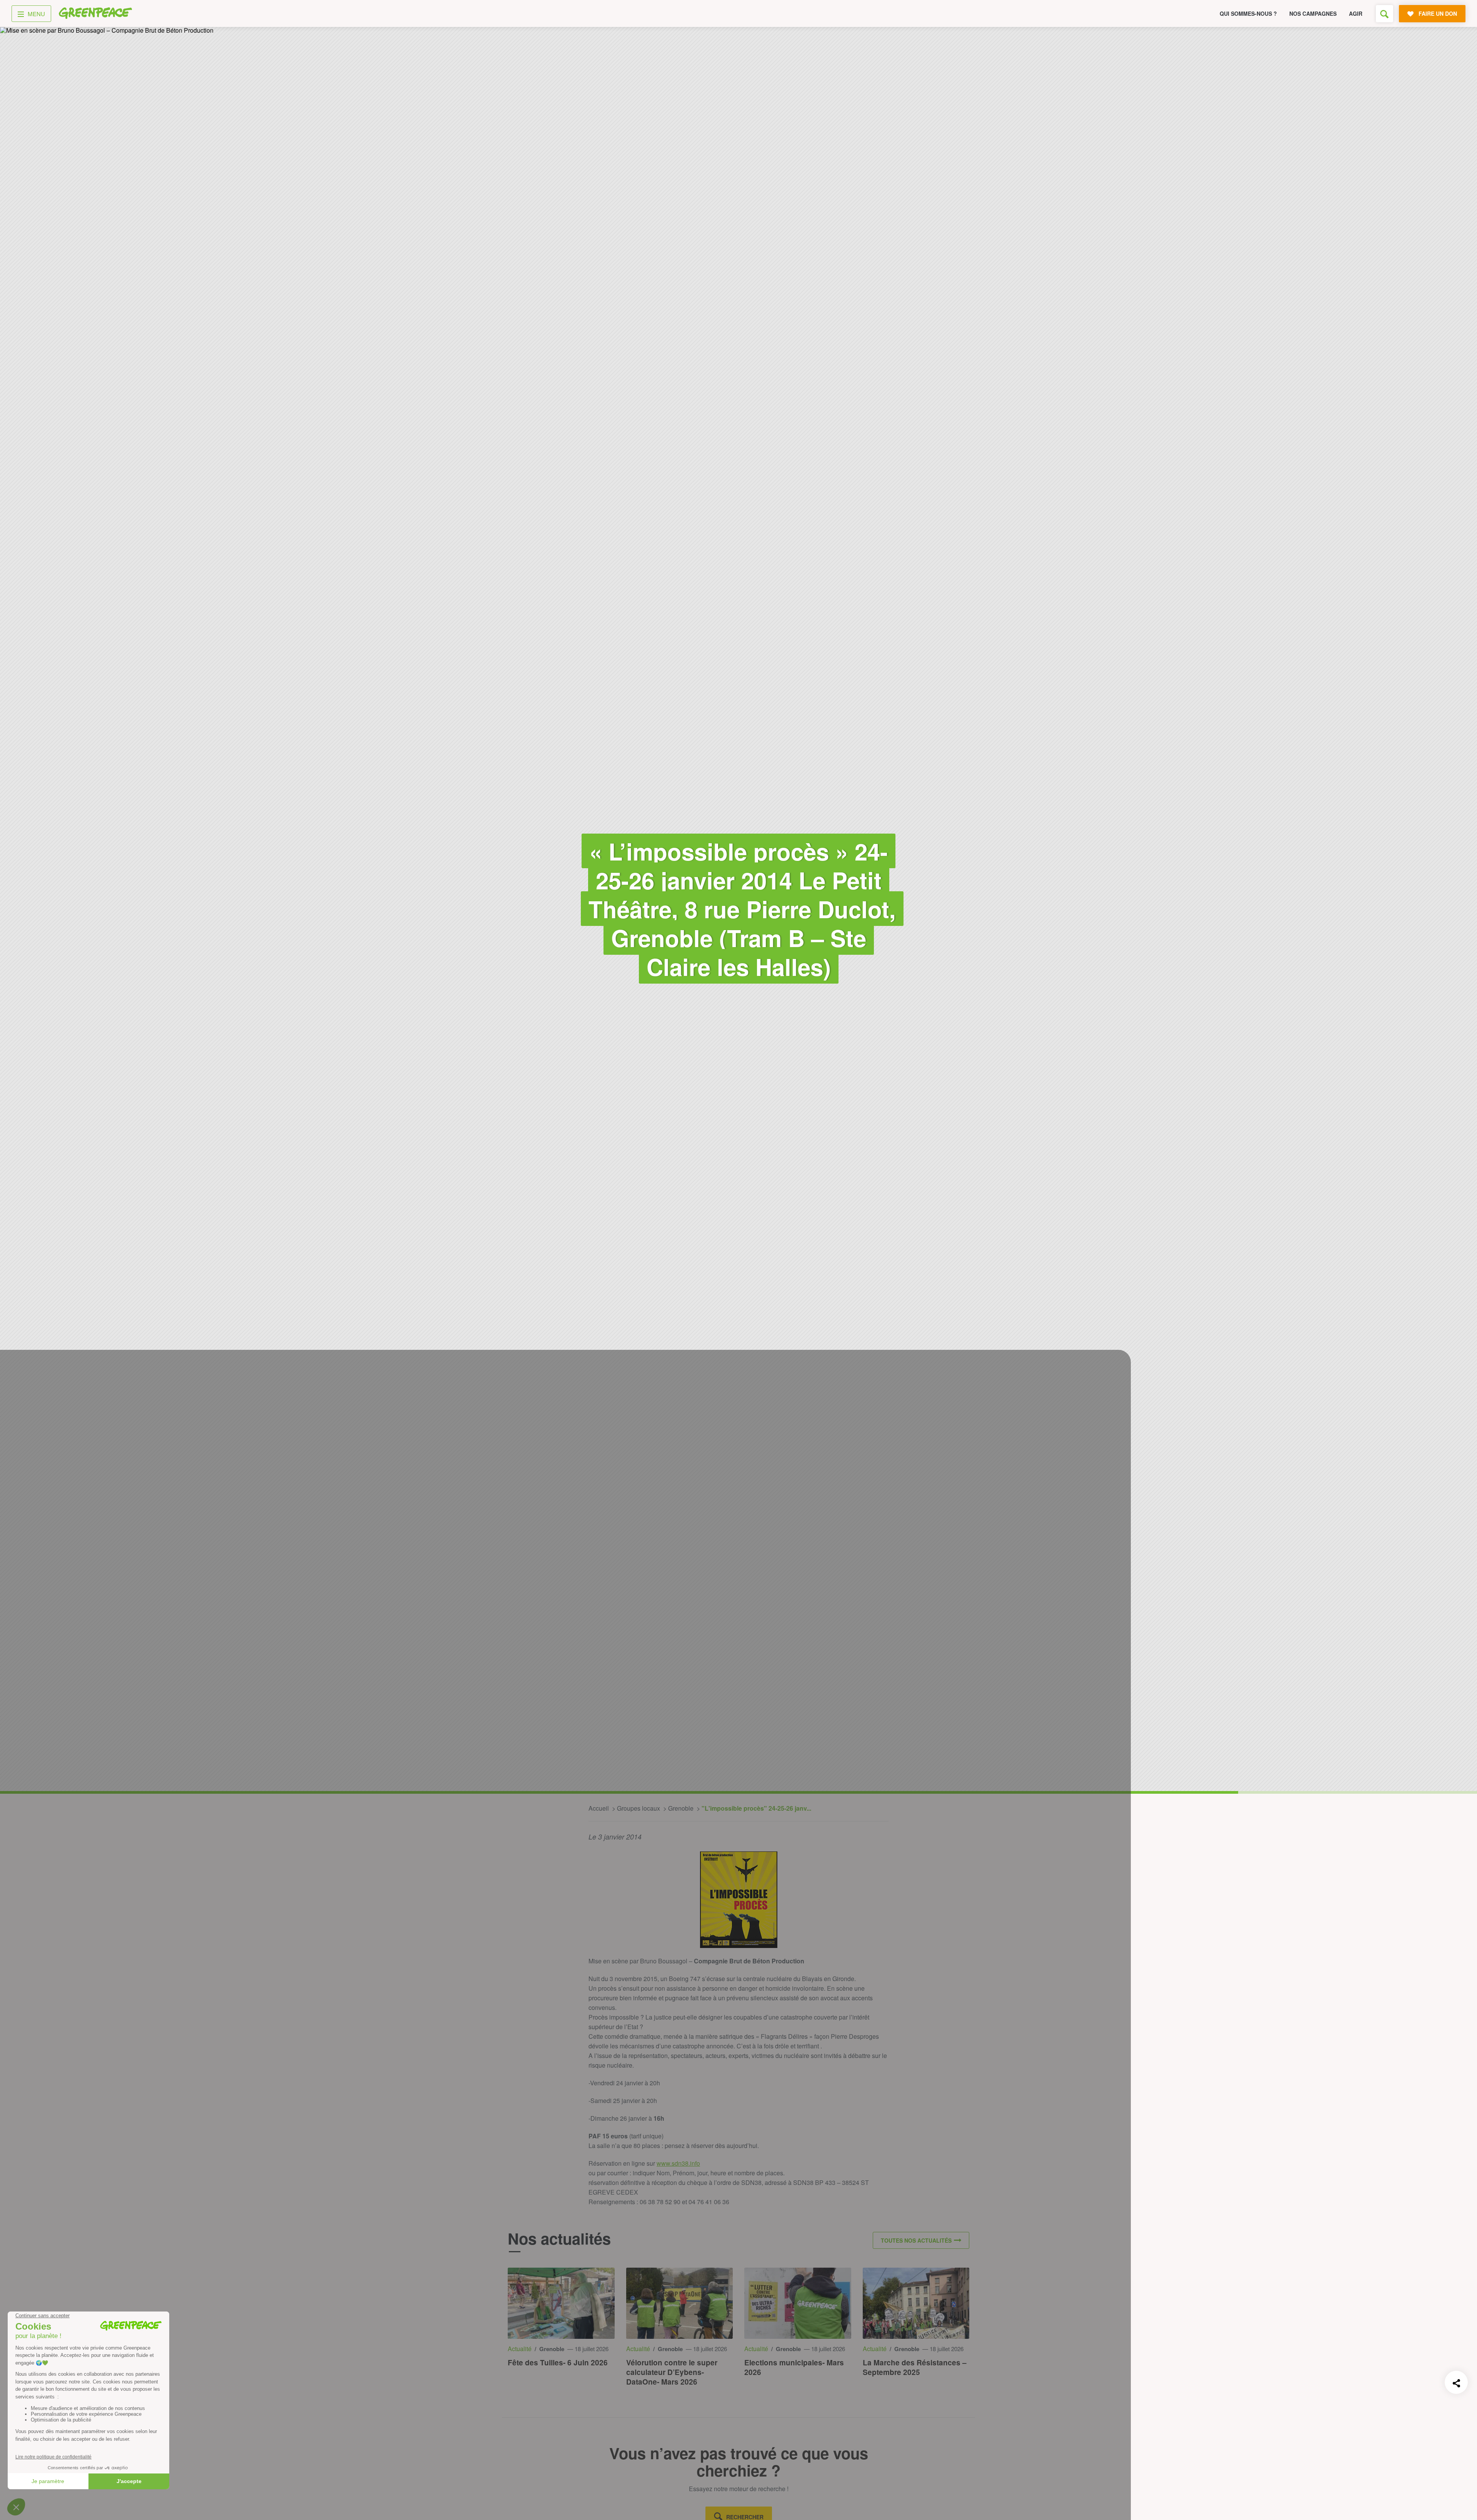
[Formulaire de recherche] (1384, 14)
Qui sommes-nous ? (1248, 13)
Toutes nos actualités (916, 2240)
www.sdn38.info (678, 2163)
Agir (1356, 13)
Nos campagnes (1313, 13)
